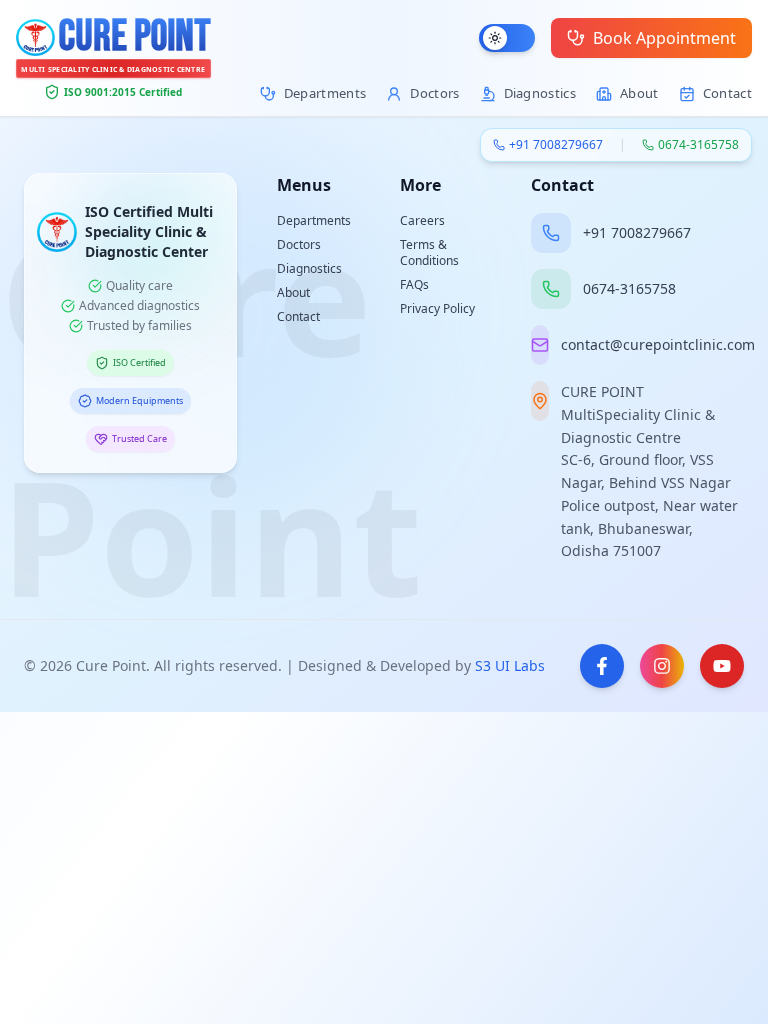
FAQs (414, 284)
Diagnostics (309, 268)
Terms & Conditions (429, 252)
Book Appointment (664, 38)
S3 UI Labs (510, 665)
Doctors (299, 244)
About (293, 292)
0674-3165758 (698, 145)
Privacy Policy (437, 308)
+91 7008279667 (556, 145)
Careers (422, 220)
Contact (298, 316)
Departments (314, 220)
